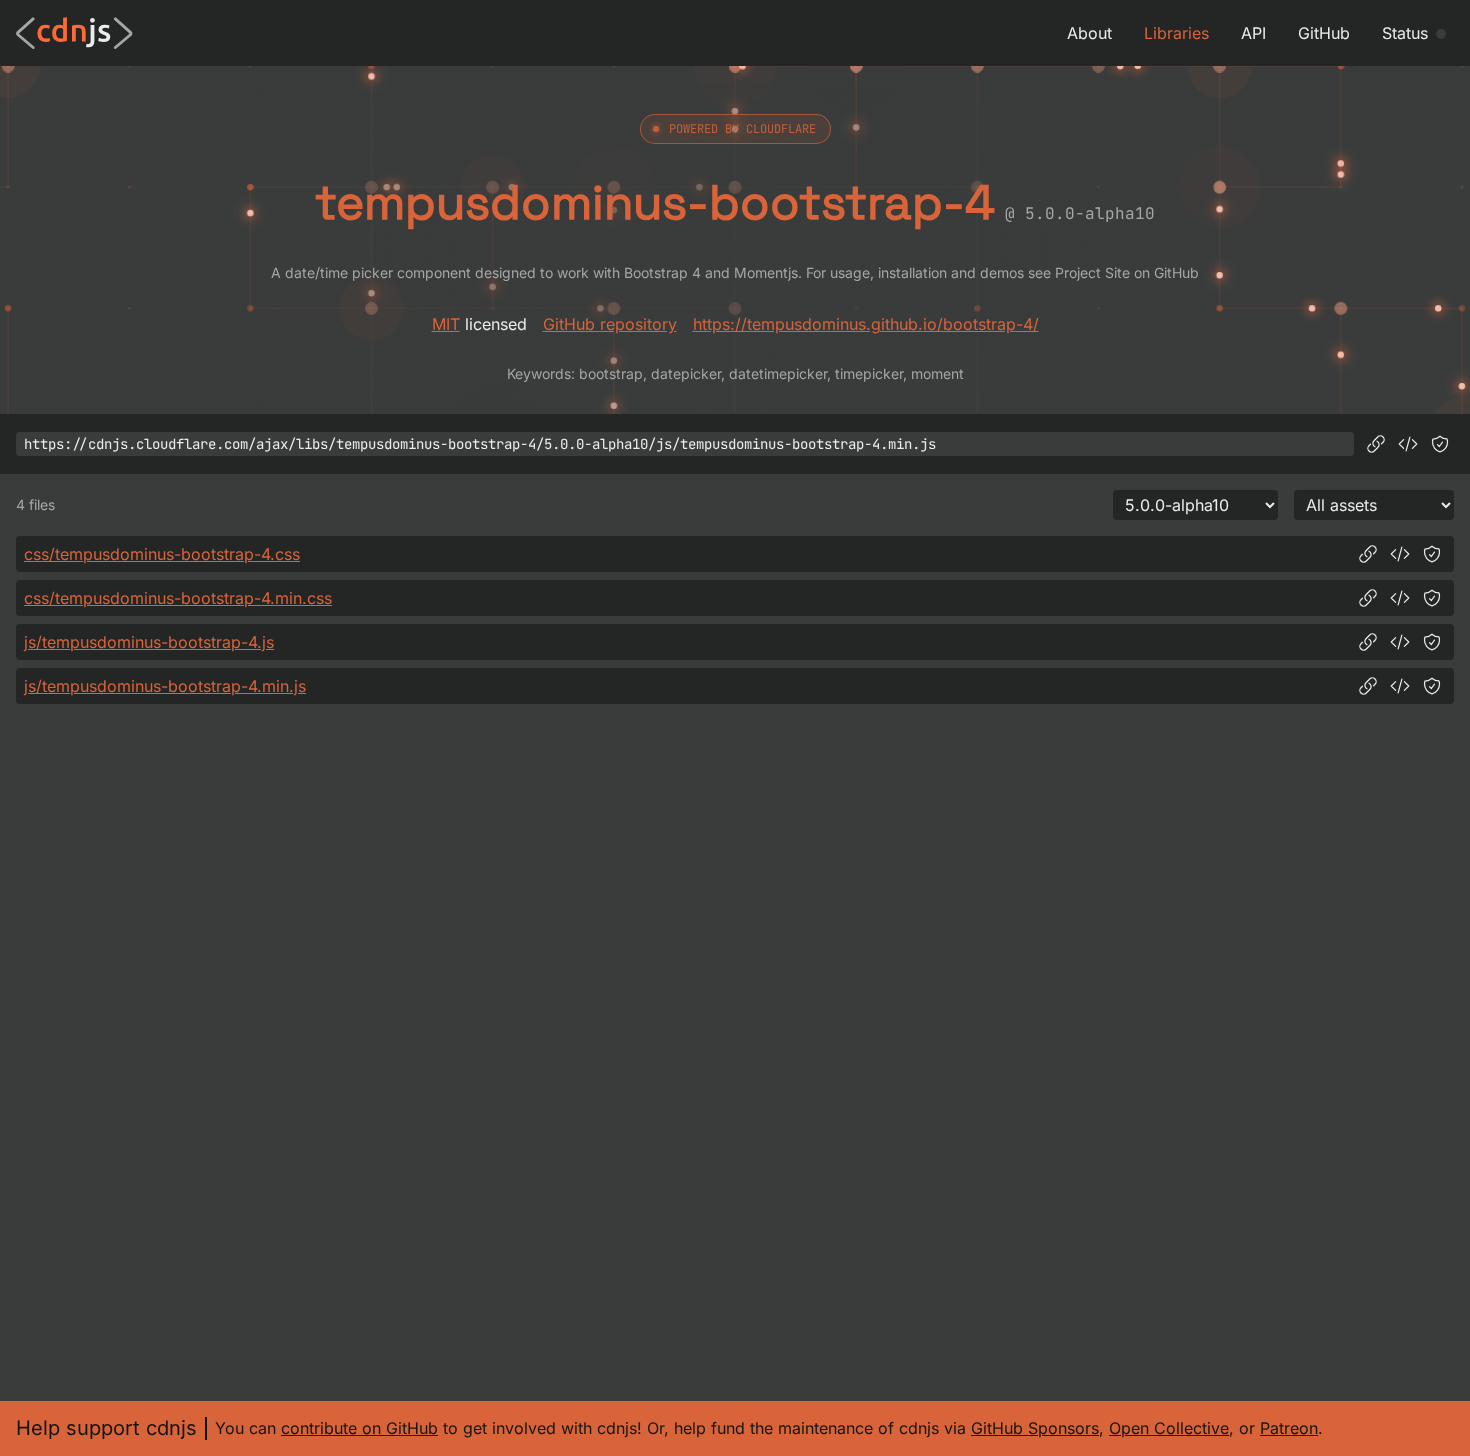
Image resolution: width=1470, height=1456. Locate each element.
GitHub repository (610, 324)
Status (1405, 33)
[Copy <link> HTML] (1400, 554)
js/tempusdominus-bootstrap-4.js (149, 642)
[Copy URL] (1376, 444)
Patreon (1289, 1428)
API (1253, 33)
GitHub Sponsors (1035, 1428)
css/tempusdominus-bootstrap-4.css (162, 554)
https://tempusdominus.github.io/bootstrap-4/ (866, 324)
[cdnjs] (74, 33)
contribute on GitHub (359, 1428)
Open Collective (1169, 1428)
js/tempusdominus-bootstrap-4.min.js (165, 686)
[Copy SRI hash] (1440, 444)
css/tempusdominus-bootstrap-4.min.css (178, 598)
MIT (446, 324)
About (1089, 33)
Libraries (1176, 33)
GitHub (1324, 33)
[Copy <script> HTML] (1408, 444)
